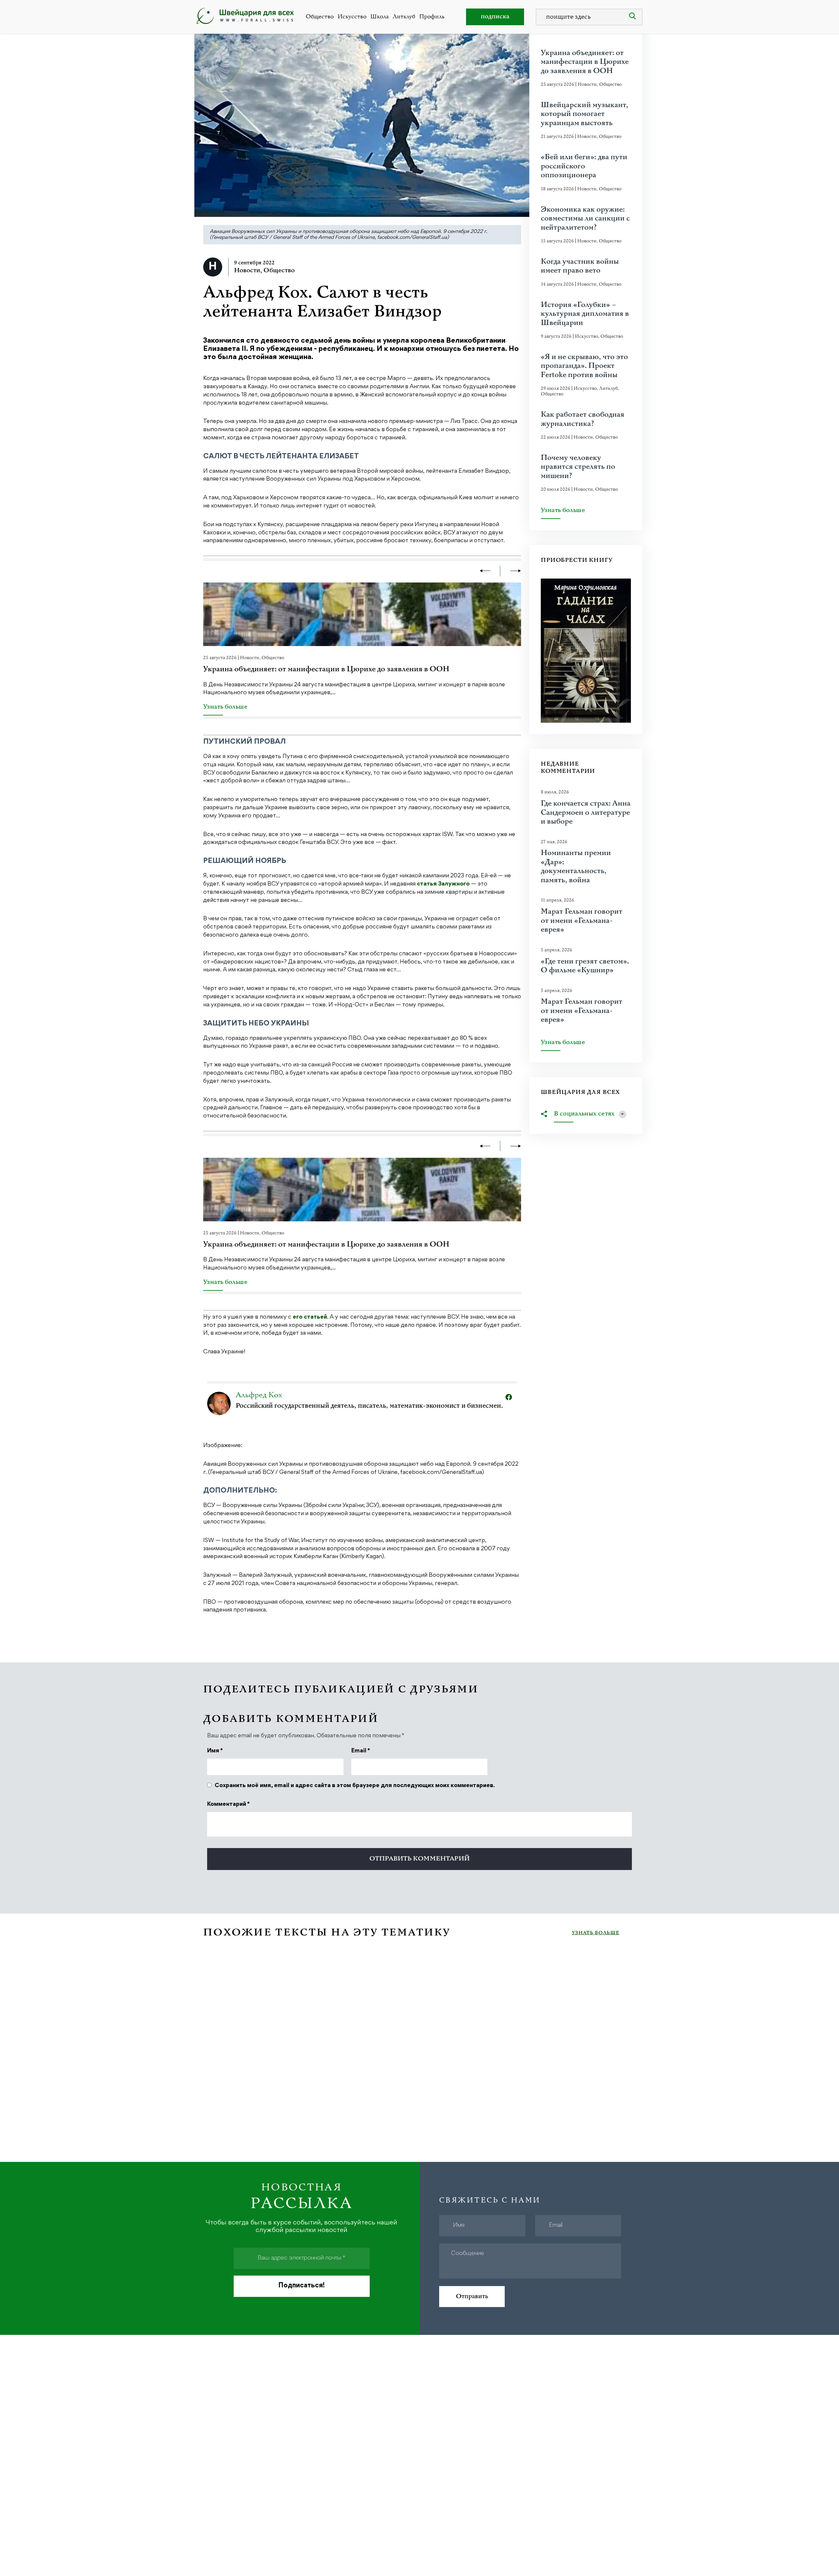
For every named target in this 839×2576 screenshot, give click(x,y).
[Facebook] (509, 1397)
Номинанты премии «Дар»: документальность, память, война (576, 867)
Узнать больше (225, 707)
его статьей (310, 1317)
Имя (215, 1751)
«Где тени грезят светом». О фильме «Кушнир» (585, 966)
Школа (380, 17)
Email (361, 1751)
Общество (320, 17)
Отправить (472, 2296)
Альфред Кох (259, 1395)
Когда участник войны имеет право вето (580, 266)
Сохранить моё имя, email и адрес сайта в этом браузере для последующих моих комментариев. (355, 1786)
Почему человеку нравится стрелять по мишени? (578, 467)
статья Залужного (443, 884)
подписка (495, 17)
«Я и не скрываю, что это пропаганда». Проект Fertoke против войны (584, 366)
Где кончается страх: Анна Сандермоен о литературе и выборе (586, 813)
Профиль (432, 17)
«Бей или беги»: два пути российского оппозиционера (584, 166)
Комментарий (228, 1804)
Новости (247, 270)
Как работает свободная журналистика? (583, 419)
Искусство (352, 17)
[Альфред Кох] (219, 1403)
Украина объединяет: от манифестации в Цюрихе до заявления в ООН (326, 669)
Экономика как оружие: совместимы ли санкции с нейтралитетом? (585, 219)
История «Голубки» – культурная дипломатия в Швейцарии (585, 314)
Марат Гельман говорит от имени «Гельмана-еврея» (582, 921)
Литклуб (404, 17)
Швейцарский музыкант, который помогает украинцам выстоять (585, 114)
